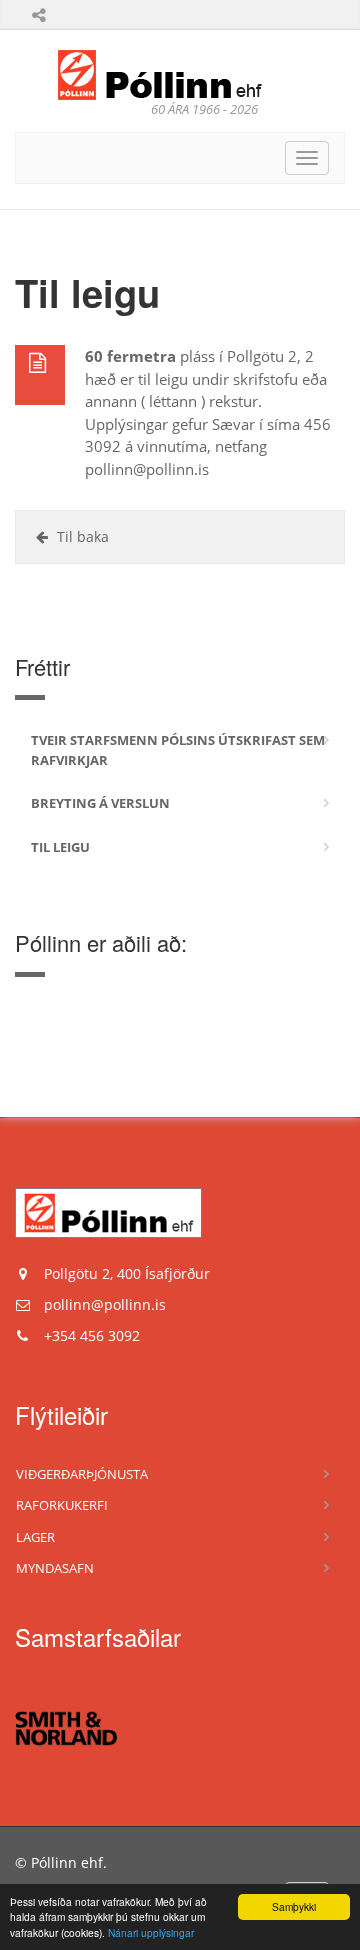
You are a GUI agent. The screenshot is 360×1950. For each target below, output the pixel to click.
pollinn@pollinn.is (105, 1304)
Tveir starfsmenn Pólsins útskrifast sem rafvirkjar (178, 750)
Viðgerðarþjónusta (82, 1474)
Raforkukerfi (62, 1505)
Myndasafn (55, 1568)
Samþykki (294, 1906)
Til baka (81, 536)
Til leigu (60, 847)
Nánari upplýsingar (151, 1932)
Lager (35, 1537)
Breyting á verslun (100, 803)
